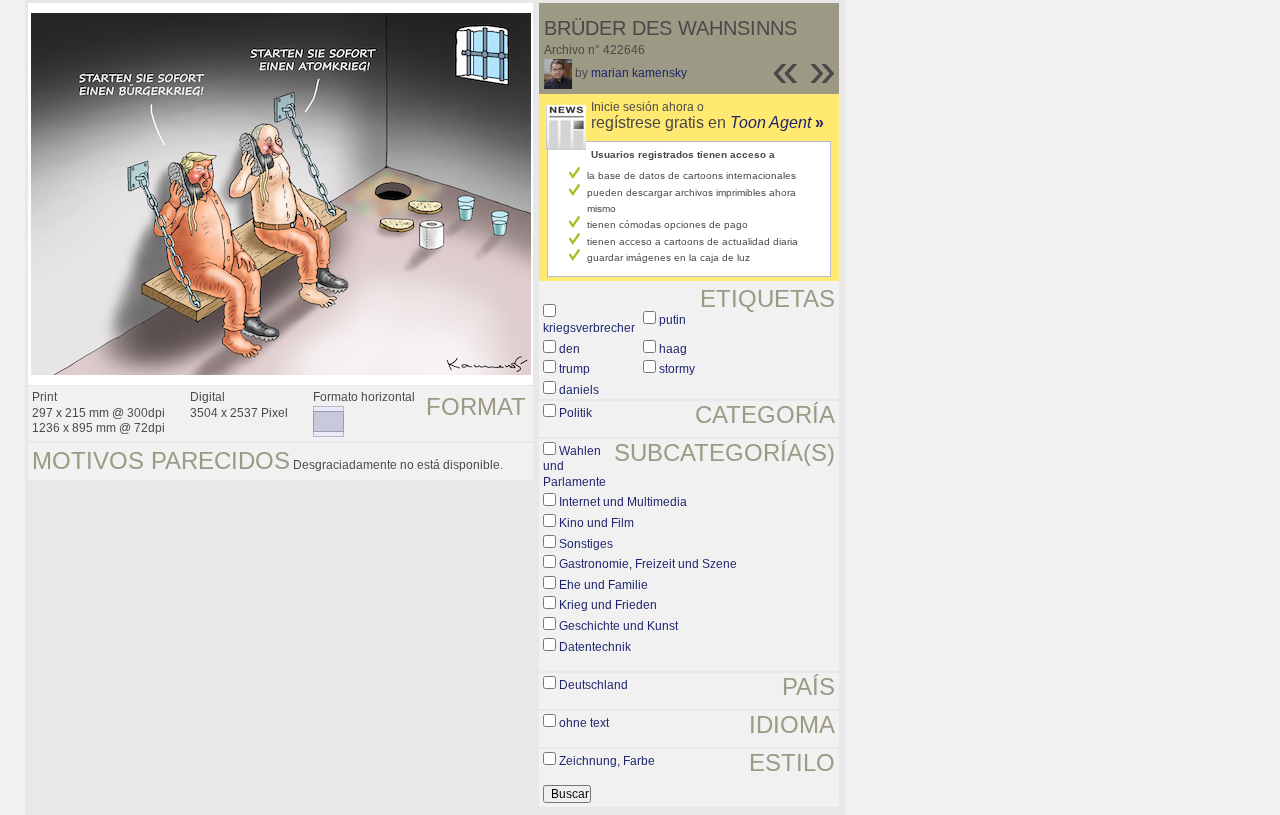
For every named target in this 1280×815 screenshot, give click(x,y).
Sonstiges (586, 544)
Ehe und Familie (603, 585)
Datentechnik (595, 647)
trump (574, 369)
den (569, 349)
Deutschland (593, 685)
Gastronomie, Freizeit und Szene (648, 564)
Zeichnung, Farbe (607, 761)
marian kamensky (639, 73)
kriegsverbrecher (589, 328)
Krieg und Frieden (608, 605)
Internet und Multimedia (623, 502)
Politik (575, 413)
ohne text (584, 723)
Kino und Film (596, 523)
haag (673, 349)
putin (672, 320)
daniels (579, 390)
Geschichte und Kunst (618, 626)
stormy (677, 369)
